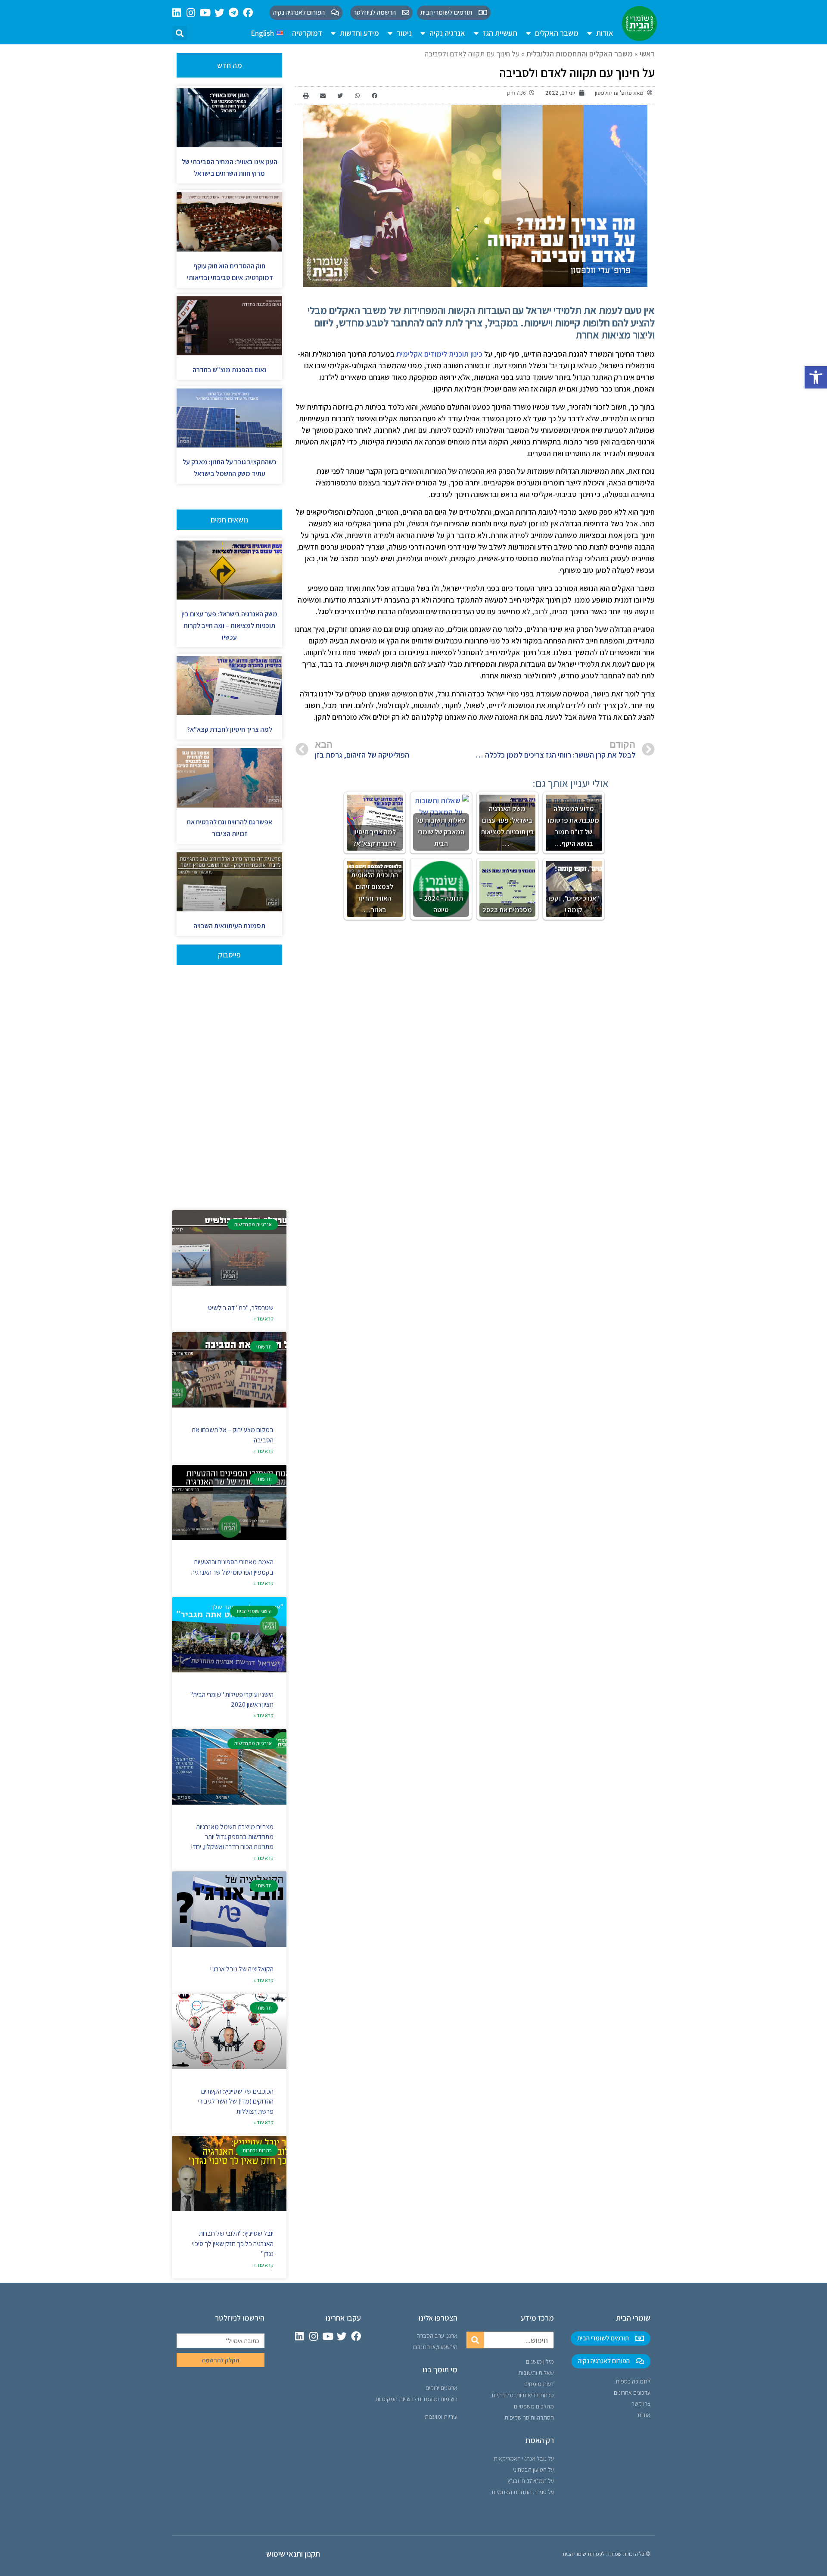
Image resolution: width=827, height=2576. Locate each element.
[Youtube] (205, 13)
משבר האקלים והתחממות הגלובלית (580, 54)
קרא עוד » (263, 1319)
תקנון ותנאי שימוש (293, 2554)
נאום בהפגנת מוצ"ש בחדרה (230, 370)
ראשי (647, 54)
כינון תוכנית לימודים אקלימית (439, 354)
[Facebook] (248, 13)
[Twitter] (219, 13)
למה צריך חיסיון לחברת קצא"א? (230, 729)
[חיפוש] (475, 2340)
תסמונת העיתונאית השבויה (229, 926)
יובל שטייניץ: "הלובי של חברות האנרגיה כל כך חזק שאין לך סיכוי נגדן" (233, 2244)
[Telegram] (234, 13)
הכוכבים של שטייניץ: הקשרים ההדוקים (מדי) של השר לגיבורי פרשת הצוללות (236, 2101)
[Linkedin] (177, 13)
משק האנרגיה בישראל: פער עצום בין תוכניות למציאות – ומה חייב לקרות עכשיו (229, 626)
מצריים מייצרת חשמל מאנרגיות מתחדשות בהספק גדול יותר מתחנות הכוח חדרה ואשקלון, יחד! (232, 1837)
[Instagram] (191, 13)
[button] (816, 377)
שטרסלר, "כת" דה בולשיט (241, 1308)
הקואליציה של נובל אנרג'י (242, 1969)
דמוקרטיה (307, 33)
